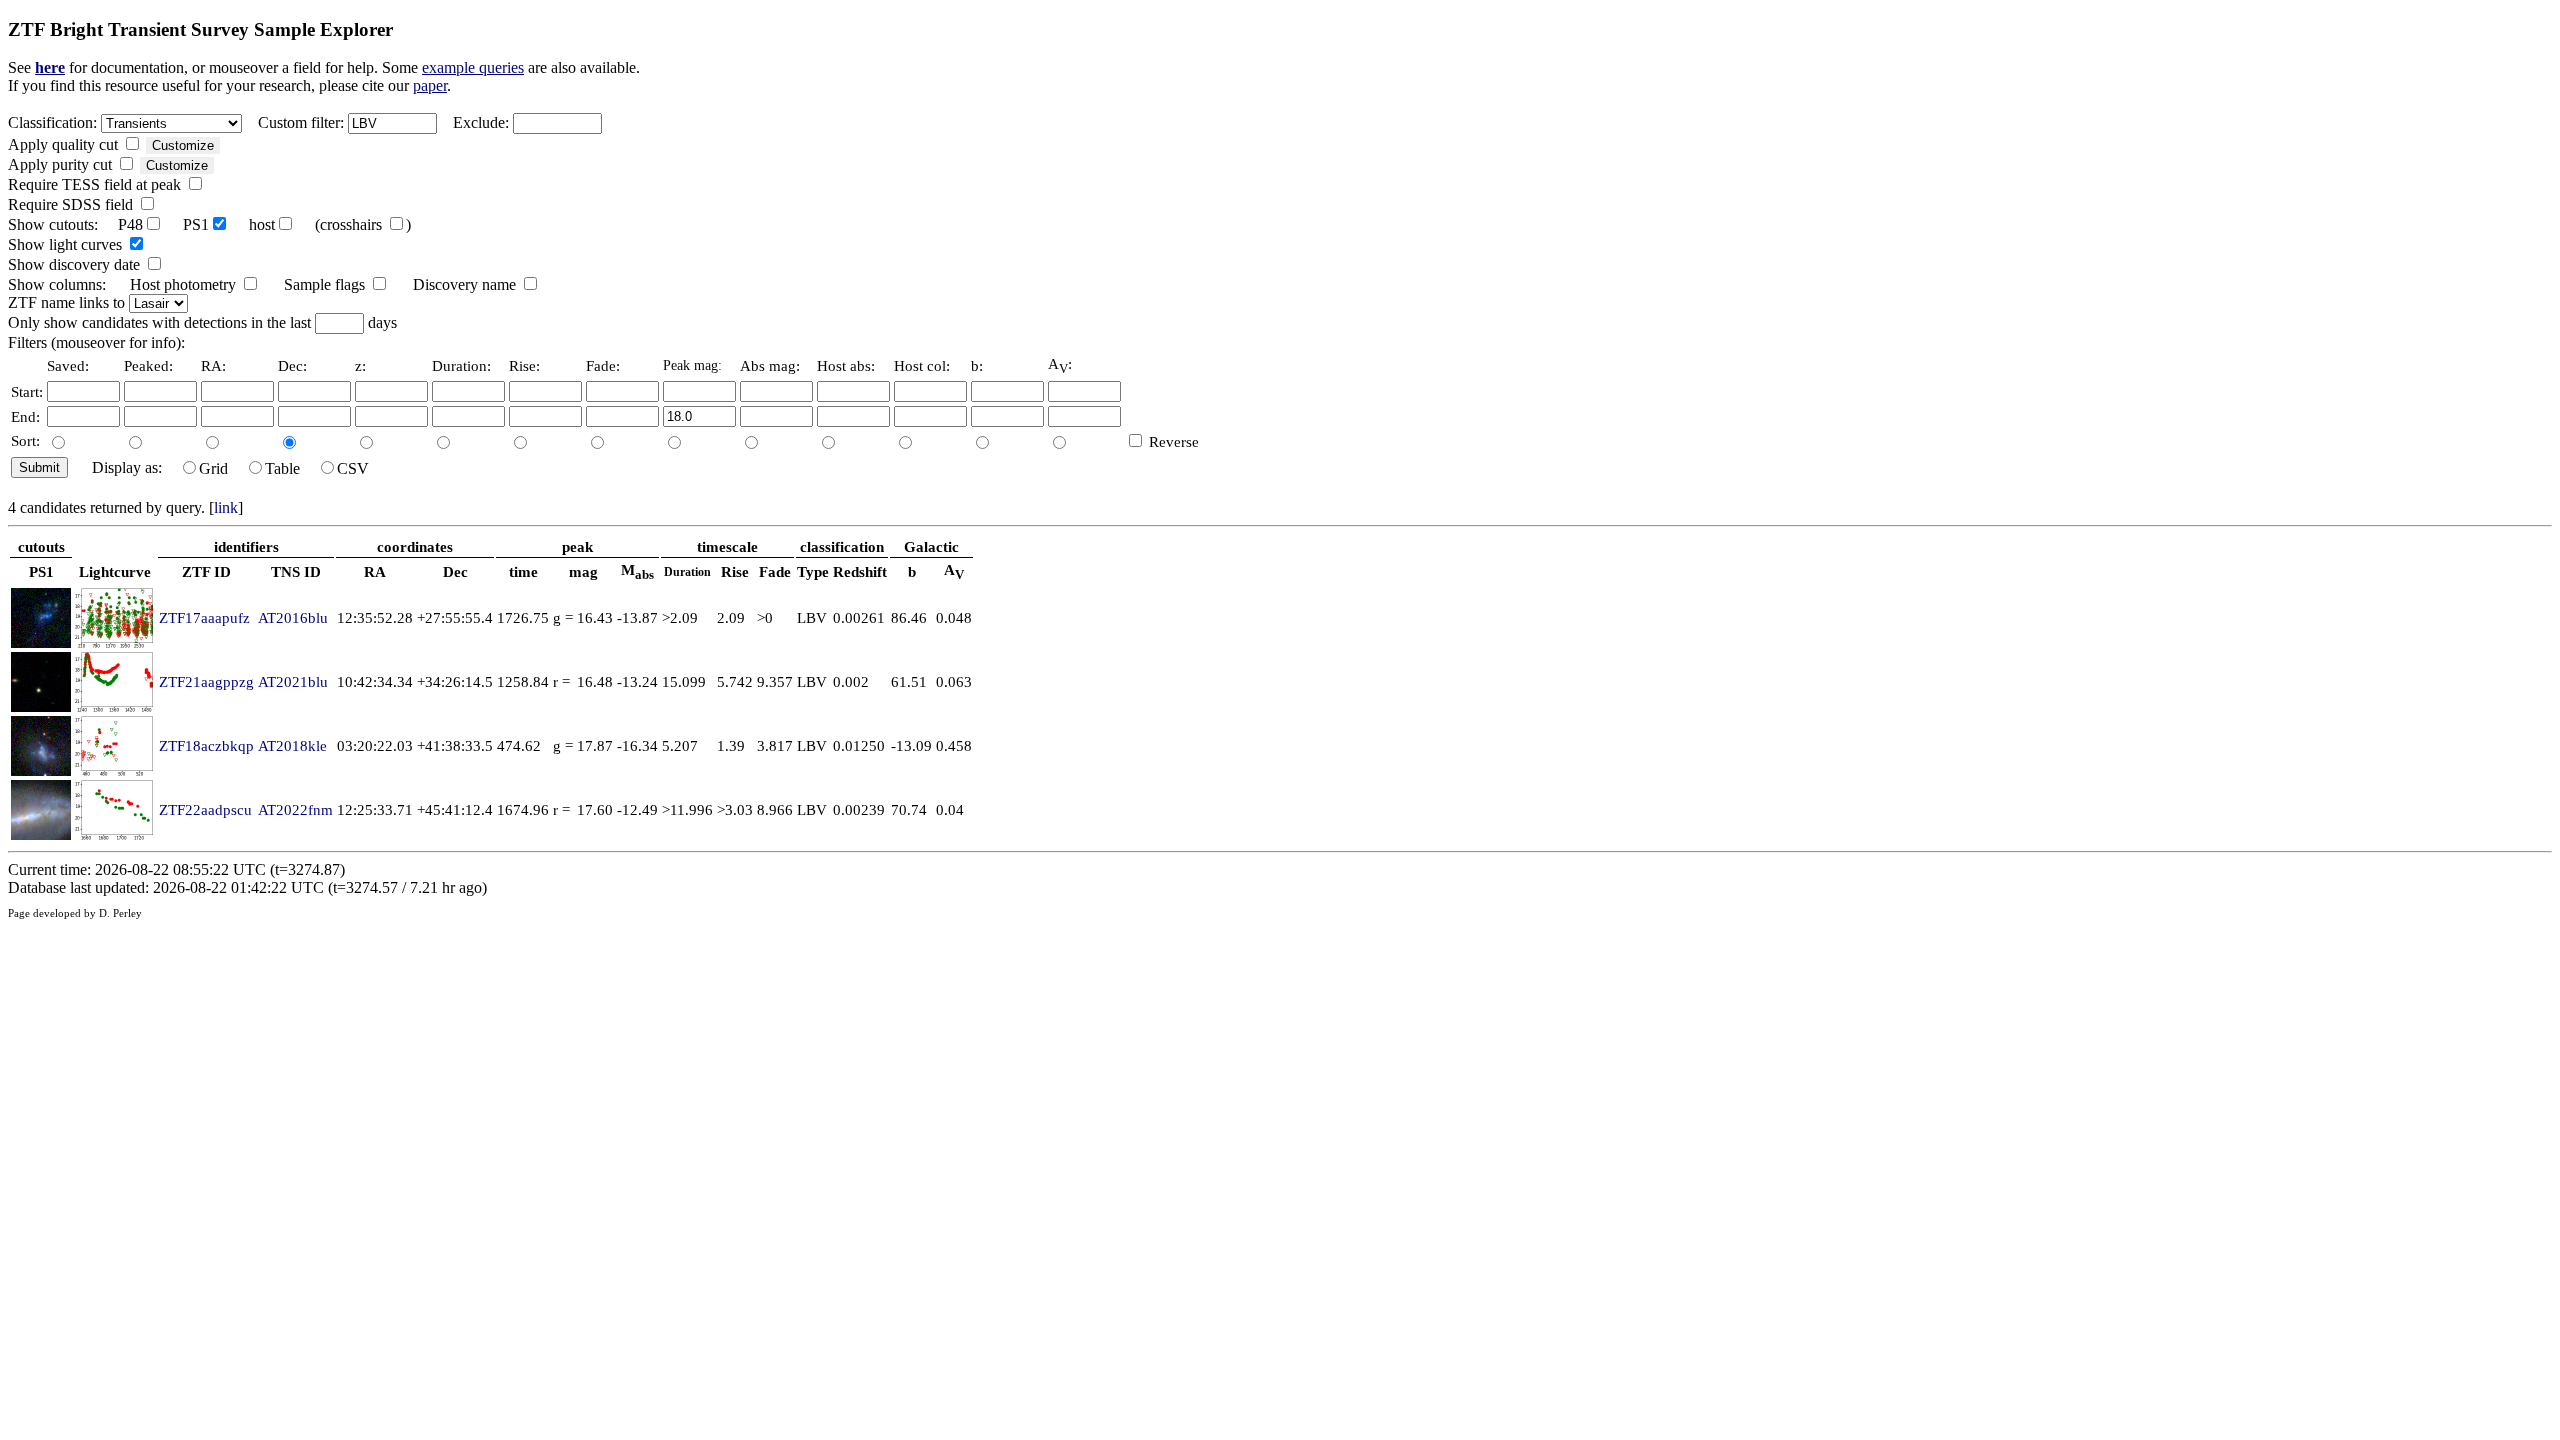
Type (813, 571)
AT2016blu (293, 617)
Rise (735, 571)
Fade (775, 571)
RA (375, 571)
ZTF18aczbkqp (206, 745)
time (523, 571)
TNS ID (296, 571)
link (226, 507)
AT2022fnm (295, 809)
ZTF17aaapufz (204, 617)
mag (583, 571)
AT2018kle (292, 745)
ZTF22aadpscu (205, 809)
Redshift (860, 571)
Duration (687, 572)
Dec (455, 571)
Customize (183, 145)
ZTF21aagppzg (206, 681)
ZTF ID (206, 571)
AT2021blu (293, 681)
